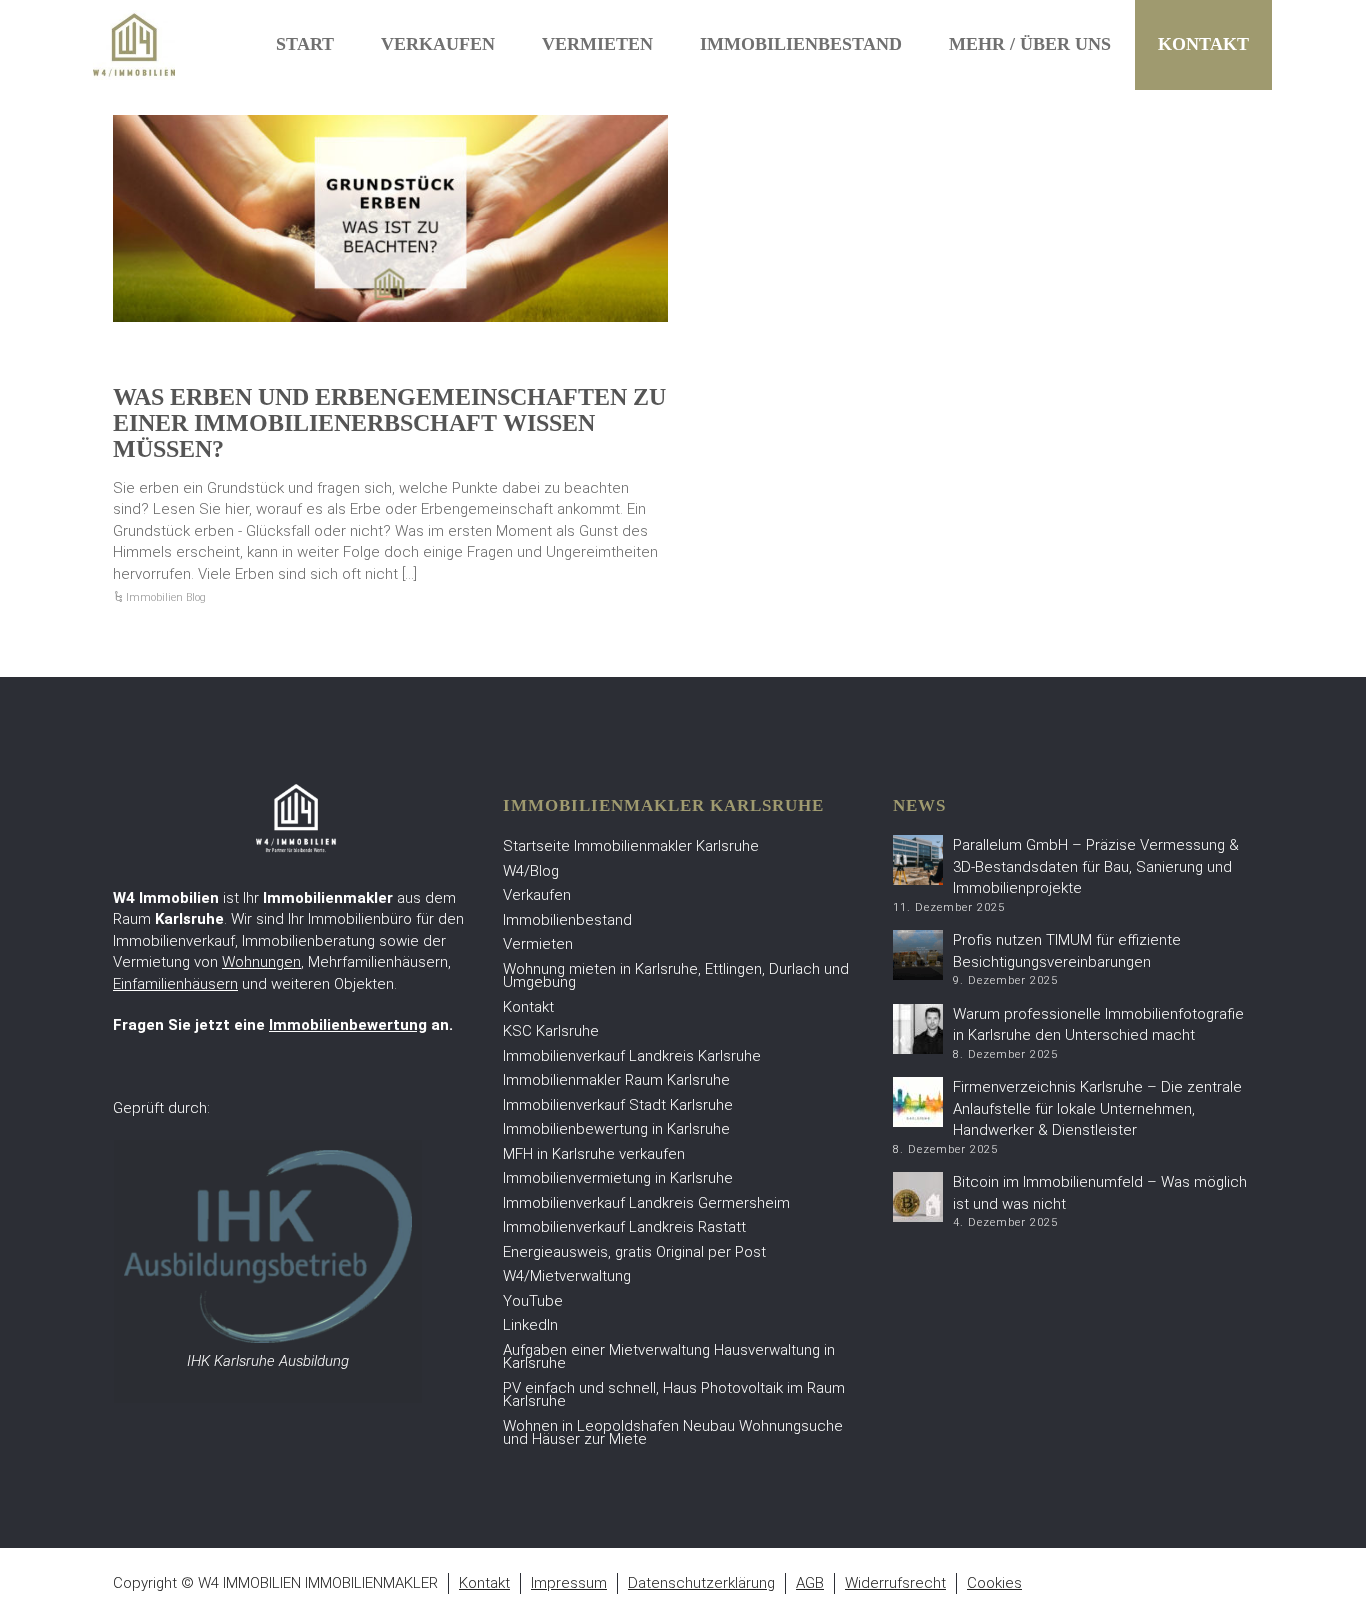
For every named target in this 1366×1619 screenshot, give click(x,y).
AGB (810, 1583)
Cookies (994, 1583)
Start (305, 44)
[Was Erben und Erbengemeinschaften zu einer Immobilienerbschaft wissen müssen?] (390, 218)
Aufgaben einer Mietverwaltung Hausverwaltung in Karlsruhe (669, 1357)
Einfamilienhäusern (175, 984)
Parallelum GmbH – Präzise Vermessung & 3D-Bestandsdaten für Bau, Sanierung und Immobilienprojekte (1096, 866)
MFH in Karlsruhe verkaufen (594, 1154)
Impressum (569, 1583)
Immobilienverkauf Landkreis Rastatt (624, 1227)
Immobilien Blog (166, 597)
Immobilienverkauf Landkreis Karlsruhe (632, 1056)
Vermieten (597, 44)
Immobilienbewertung (348, 1025)
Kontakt (1203, 44)
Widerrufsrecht (895, 1583)
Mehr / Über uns (1030, 44)
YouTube (533, 1301)
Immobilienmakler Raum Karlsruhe (616, 1080)
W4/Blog (531, 871)
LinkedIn (530, 1325)
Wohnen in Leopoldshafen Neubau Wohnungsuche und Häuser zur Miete (673, 1433)
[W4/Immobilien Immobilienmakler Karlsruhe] (134, 44)
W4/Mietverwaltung (567, 1276)
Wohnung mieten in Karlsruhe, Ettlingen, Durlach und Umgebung (676, 976)
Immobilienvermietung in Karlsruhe (618, 1178)
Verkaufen (438, 44)
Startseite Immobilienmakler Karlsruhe (631, 846)
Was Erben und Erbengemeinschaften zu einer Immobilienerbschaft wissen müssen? (389, 423)
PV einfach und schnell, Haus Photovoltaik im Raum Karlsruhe (674, 1395)
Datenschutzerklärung (701, 1583)
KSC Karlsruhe (551, 1031)
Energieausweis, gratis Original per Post (634, 1252)
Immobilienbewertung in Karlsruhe (616, 1129)
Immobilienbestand (801, 44)
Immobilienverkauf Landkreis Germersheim (646, 1203)
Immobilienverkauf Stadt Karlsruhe (618, 1105)
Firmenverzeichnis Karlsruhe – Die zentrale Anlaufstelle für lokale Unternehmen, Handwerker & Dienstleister (1097, 1108)
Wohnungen (261, 962)
